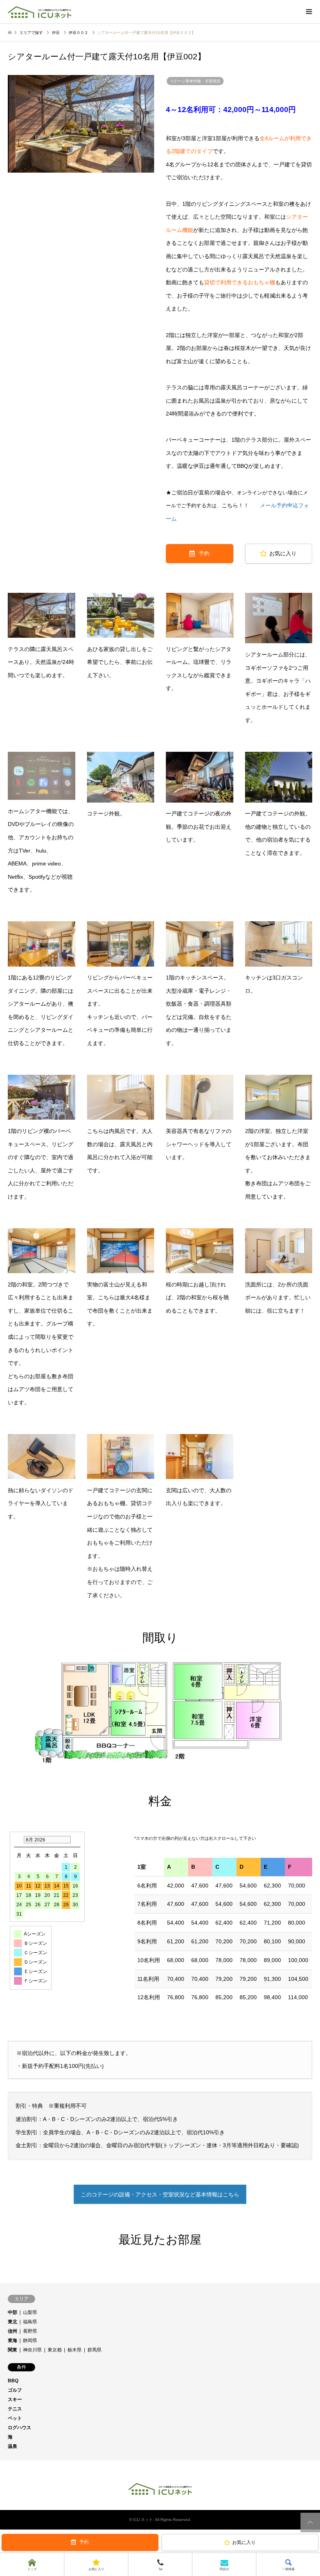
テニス (15, 2409)
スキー (15, 2399)
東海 (12, 2341)
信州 (12, 2331)
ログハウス (20, 2428)
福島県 (30, 2322)
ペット (15, 2418)
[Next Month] (76, 1840)
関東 (12, 2350)
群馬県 (94, 2350)
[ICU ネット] (40, 12)
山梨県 (30, 2312)
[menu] (308, 12)
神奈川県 (32, 2350)
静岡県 (30, 2341)
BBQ (13, 2381)
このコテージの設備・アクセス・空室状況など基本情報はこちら (160, 2194)
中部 (12, 2312)
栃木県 (75, 2350)
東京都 (55, 2350)
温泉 (12, 2446)
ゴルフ (15, 2390)
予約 (204, 553)
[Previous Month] (18, 1840)
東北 (12, 2322)
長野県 (30, 2331)
